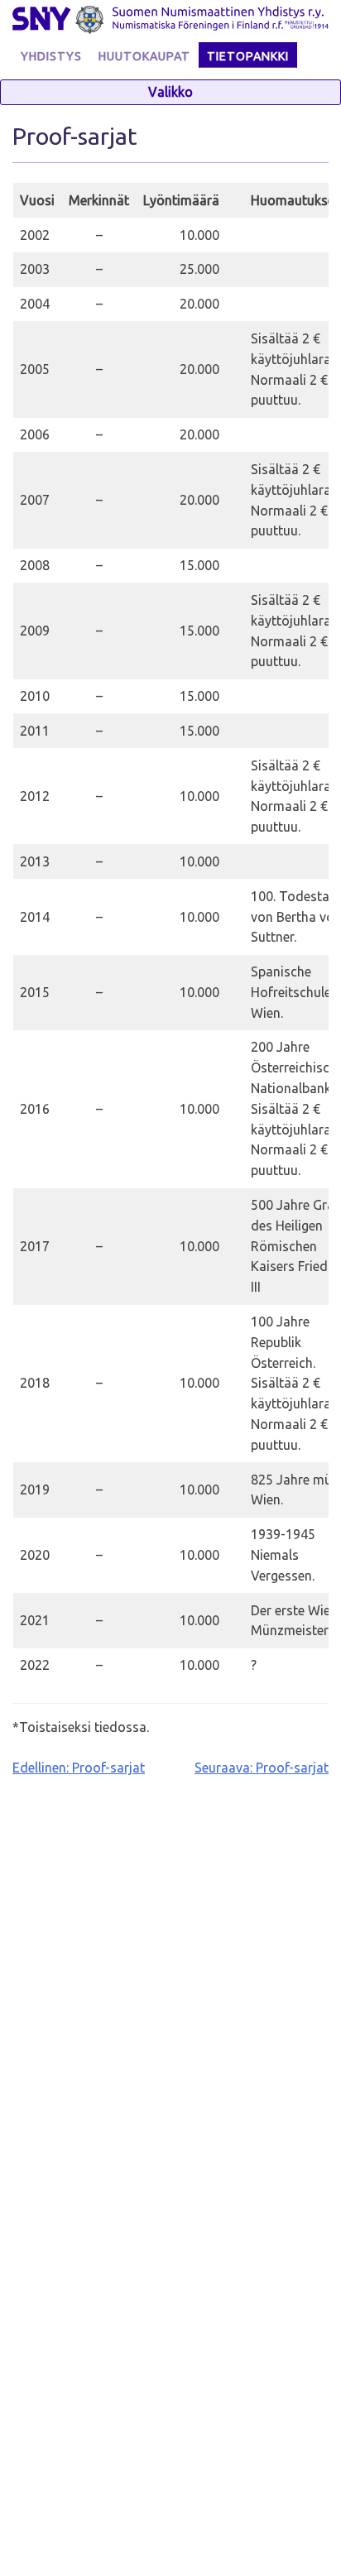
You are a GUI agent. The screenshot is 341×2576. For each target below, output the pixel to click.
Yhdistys (51, 56)
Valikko (170, 92)
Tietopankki (248, 56)
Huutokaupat (144, 56)
